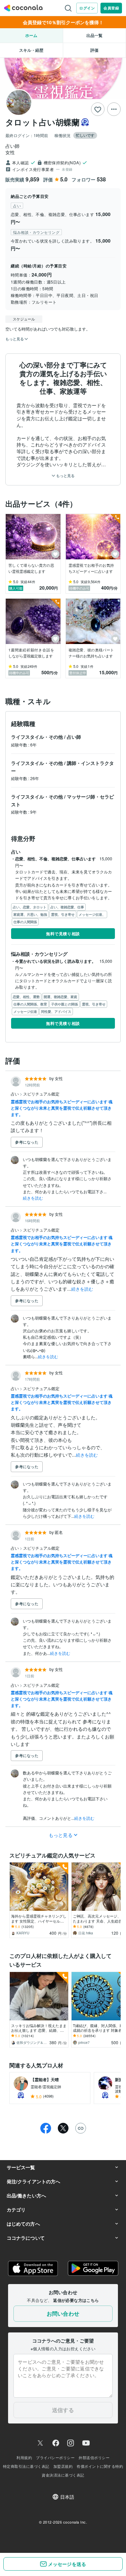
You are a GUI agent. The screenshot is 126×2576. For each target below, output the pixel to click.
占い (15, 1094)
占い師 (74, 737)
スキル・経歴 (31, 50)
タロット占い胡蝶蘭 (43, 122)
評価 (94, 50)
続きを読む (33, 1198)
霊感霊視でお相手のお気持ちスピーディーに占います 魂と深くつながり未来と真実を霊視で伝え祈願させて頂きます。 (62, 1108)
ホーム (31, 35)
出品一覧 (94, 35)
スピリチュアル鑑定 (41, 1094)
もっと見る (65, 476)
